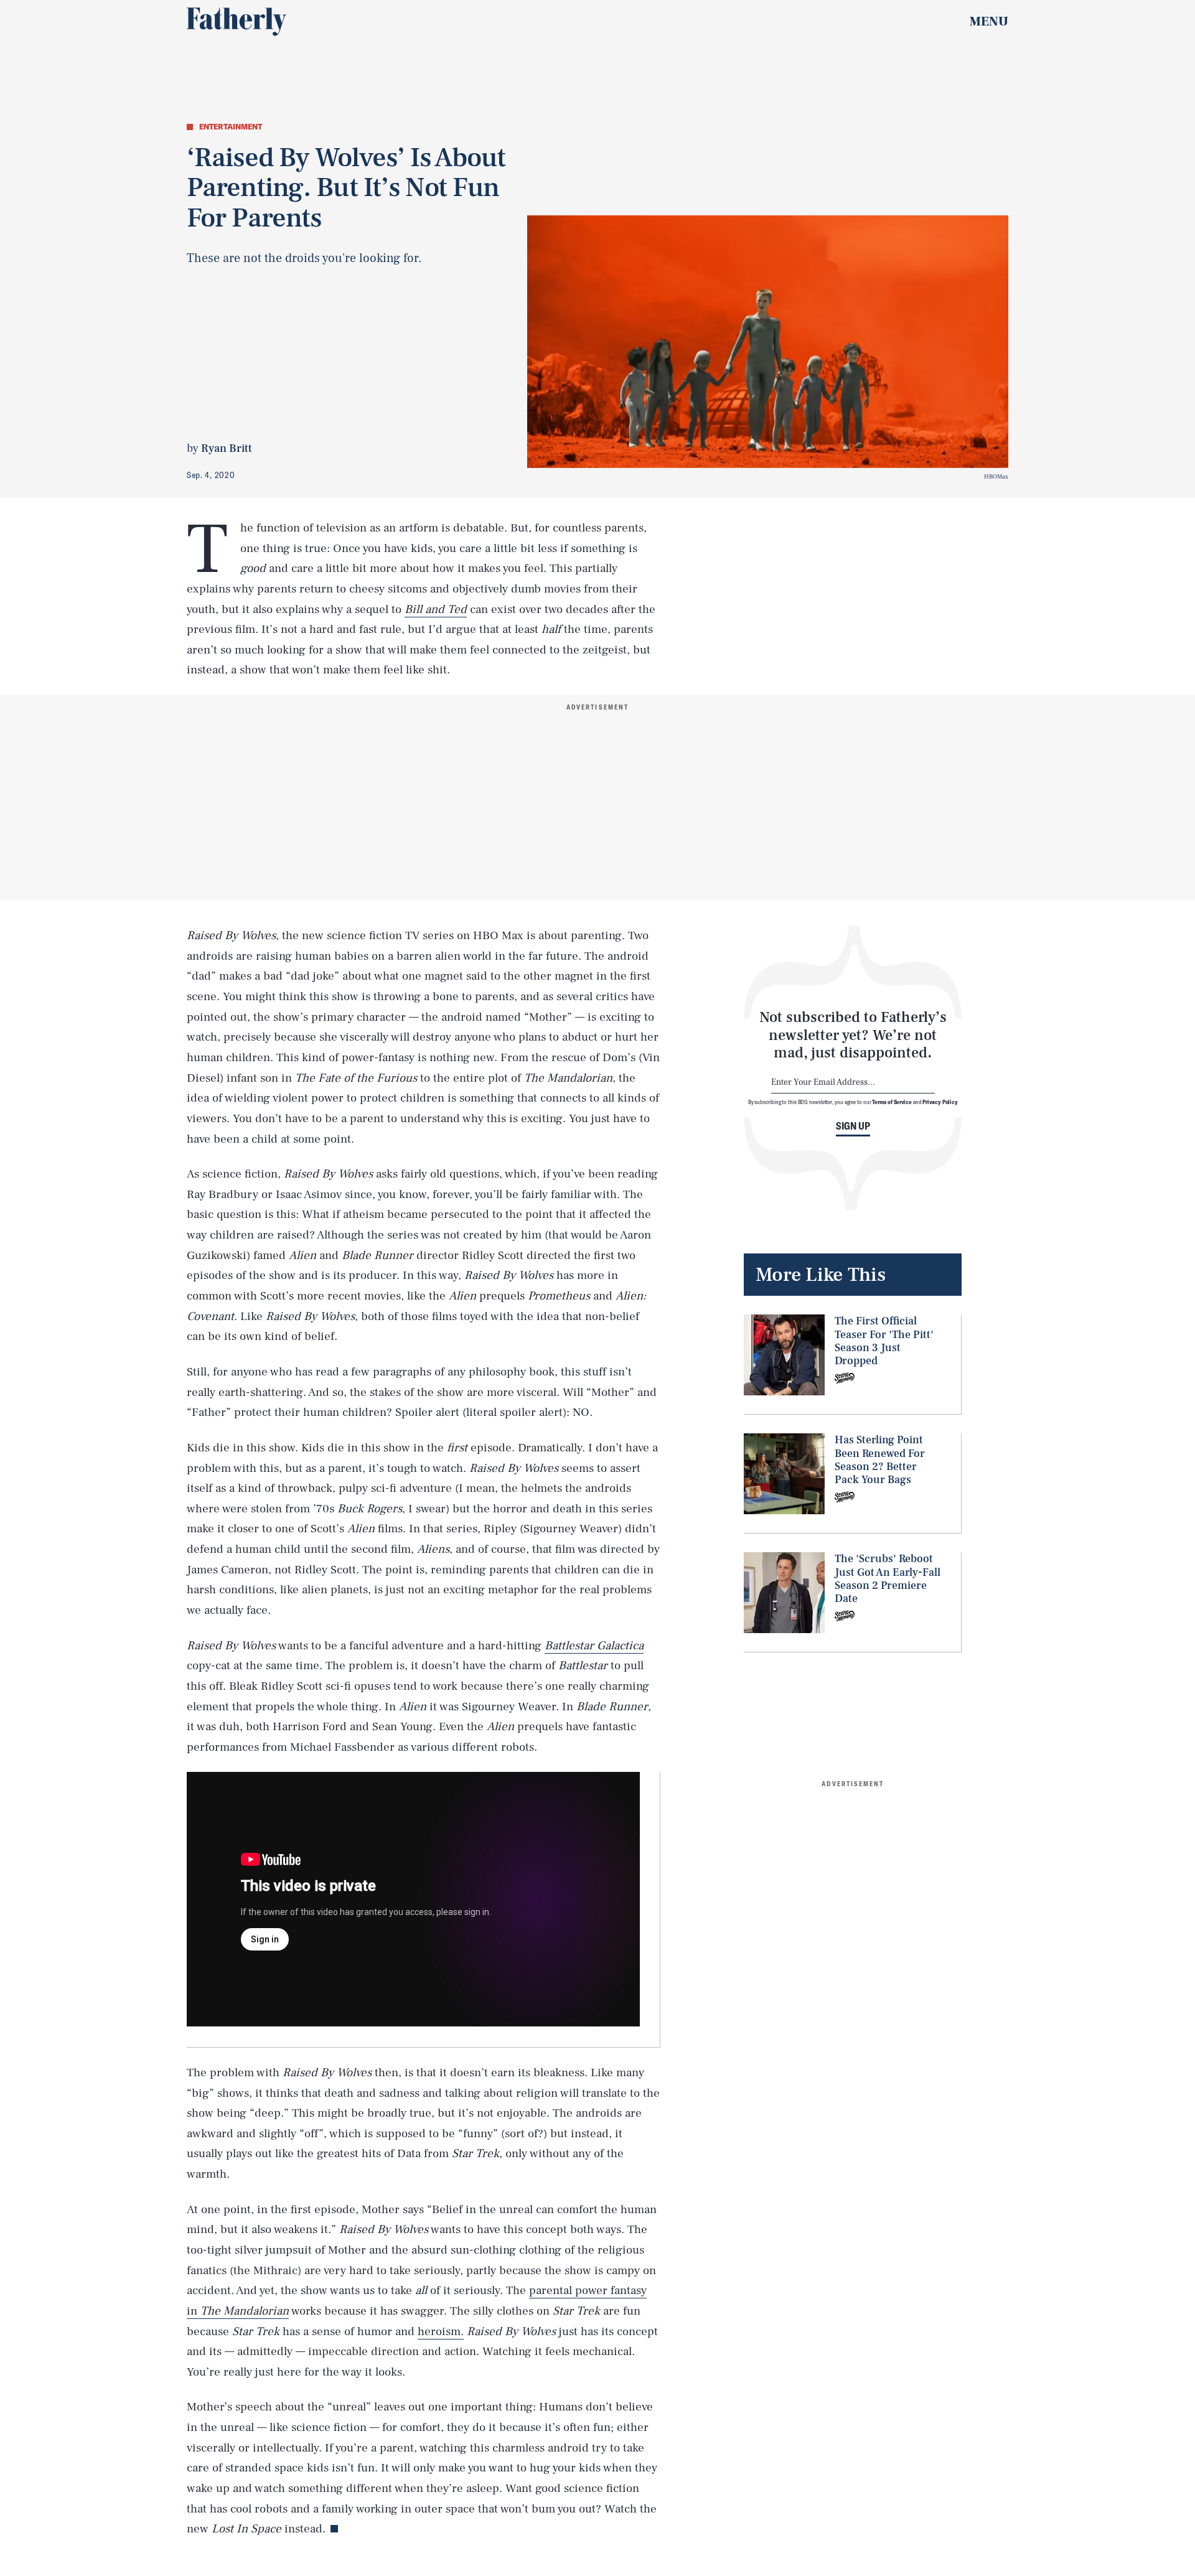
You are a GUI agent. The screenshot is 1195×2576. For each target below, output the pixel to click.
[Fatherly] (237, 22)
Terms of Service (892, 1102)
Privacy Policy (940, 1102)
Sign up (853, 1126)
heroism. (441, 2331)
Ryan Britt (227, 448)
